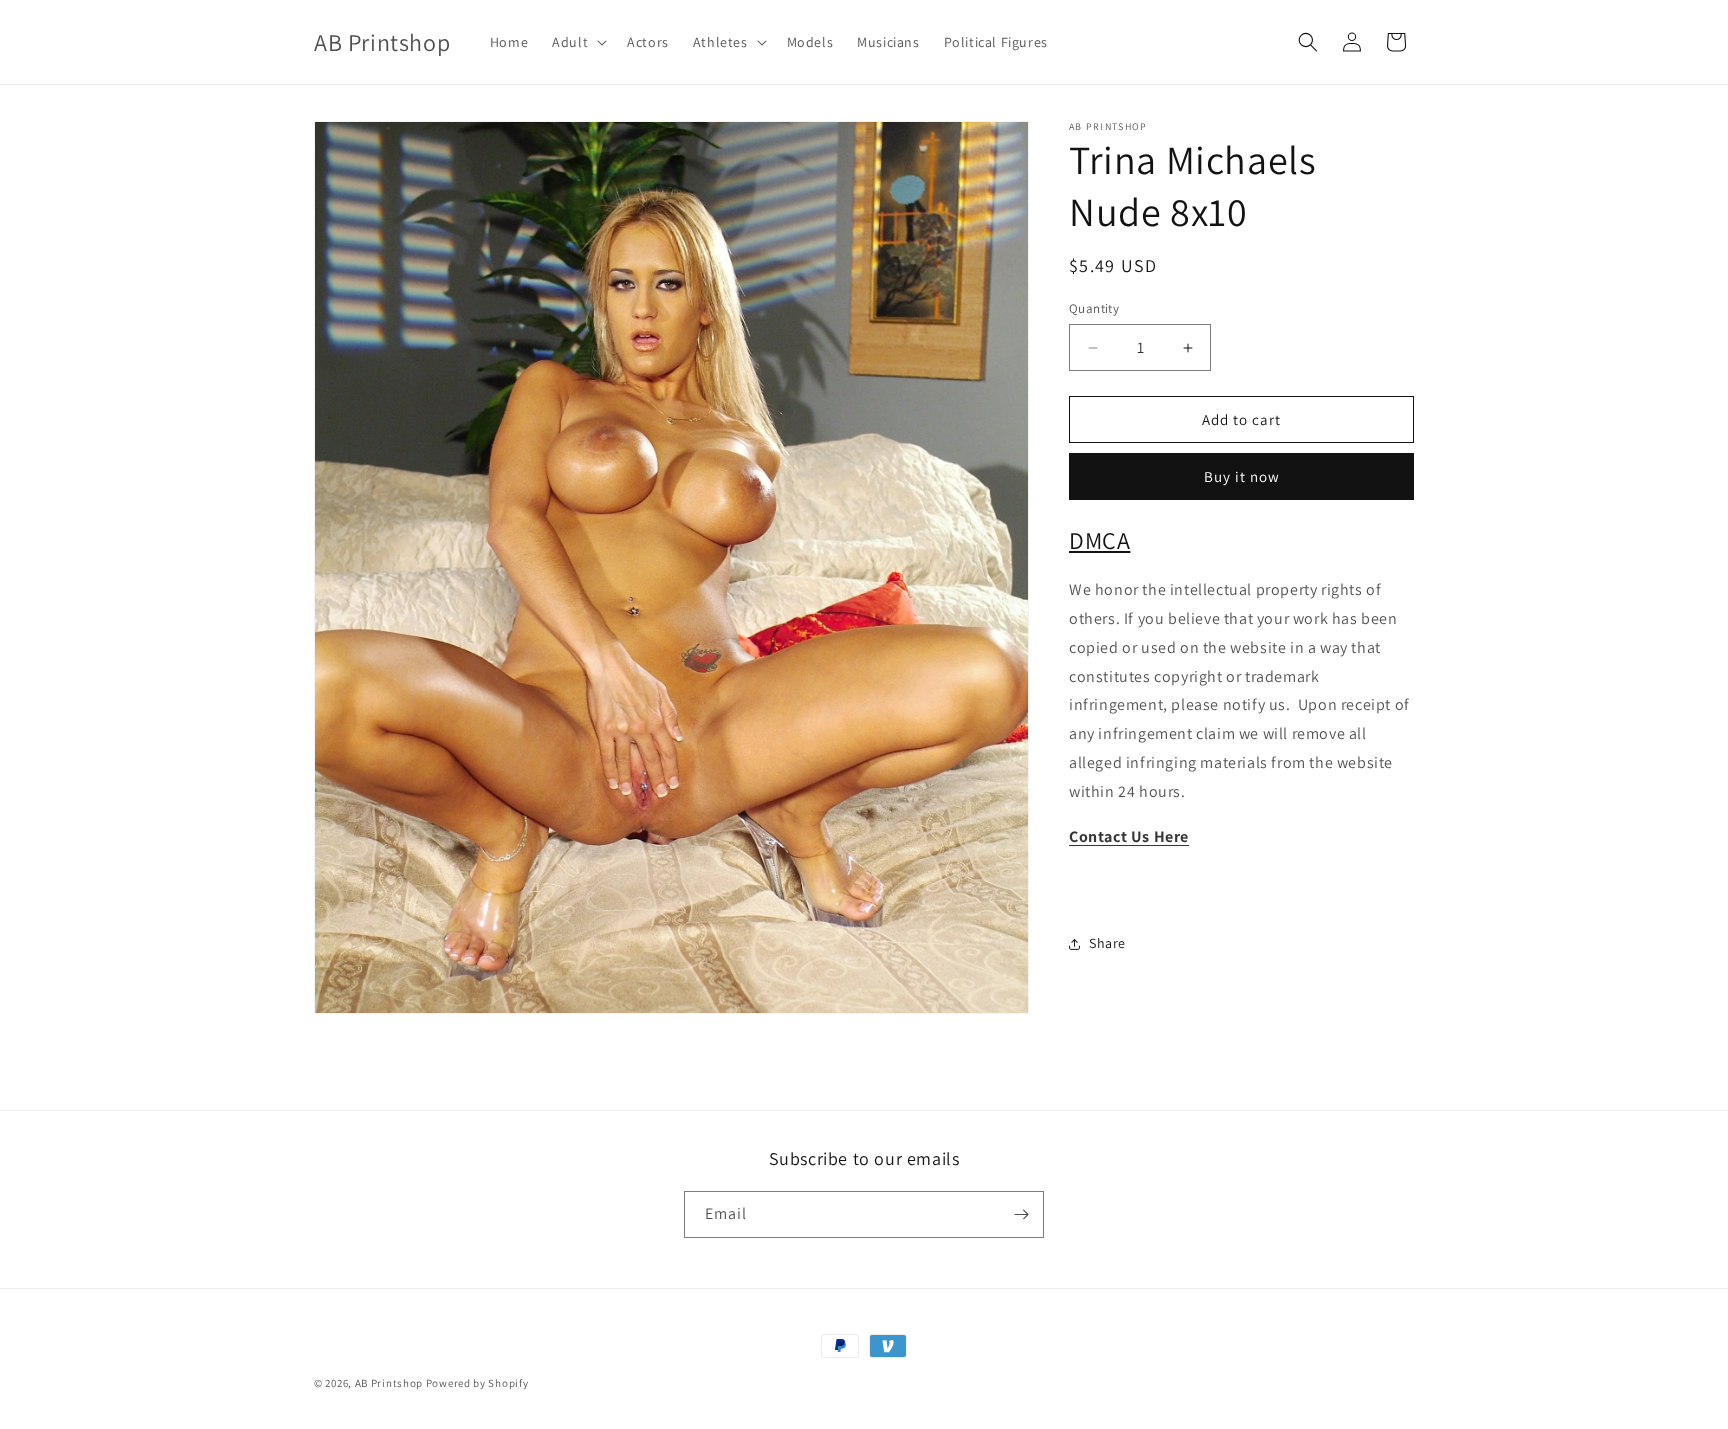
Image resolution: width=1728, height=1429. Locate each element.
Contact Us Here (1129, 836)
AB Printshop (389, 1383)
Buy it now (1242, 477)
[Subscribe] (1021, 1214)
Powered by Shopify (477, 1383)
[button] (577, 42)
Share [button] (1107, 943)
